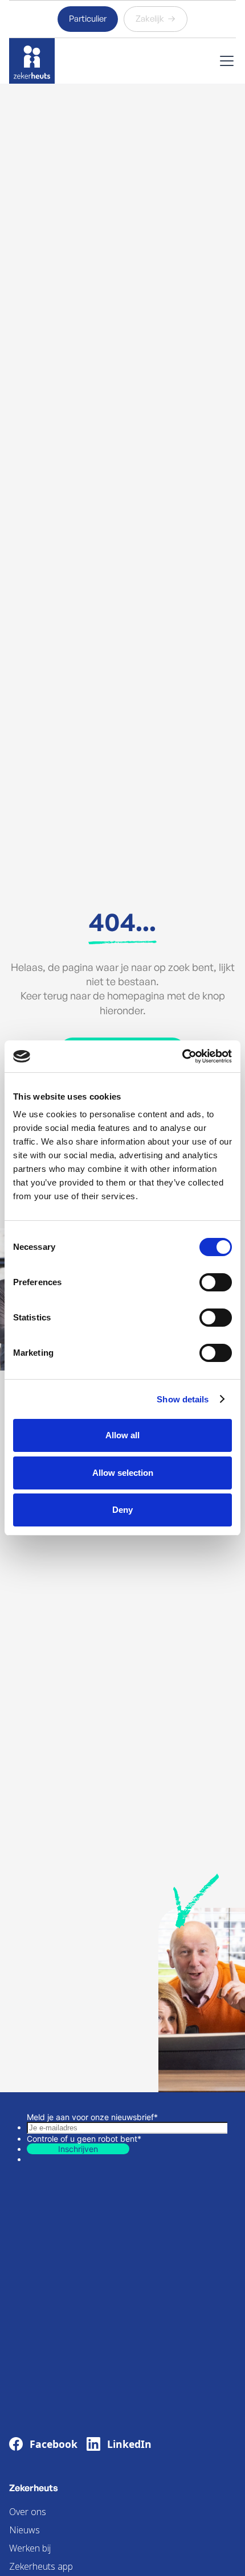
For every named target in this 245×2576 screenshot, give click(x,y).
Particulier (88, 18)
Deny (122, 1510)
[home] (32, 61)
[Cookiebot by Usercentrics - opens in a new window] (182, 1056)
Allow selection (123, 1473)
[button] (224, 61)
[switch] (216, 1282)
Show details (183, 1399)
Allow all (122, 1435)
